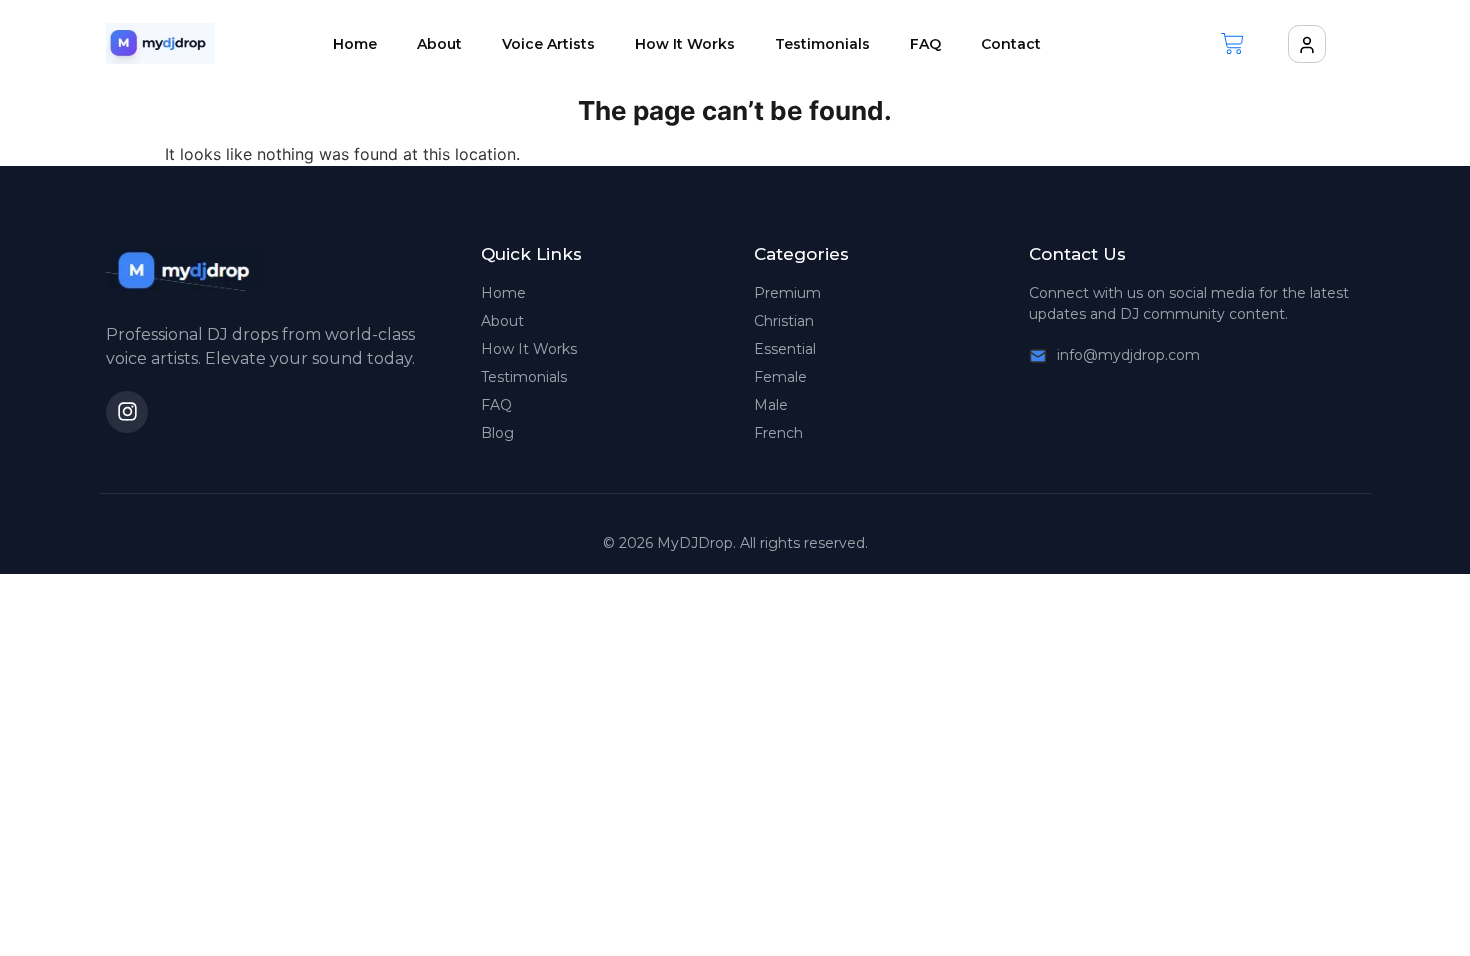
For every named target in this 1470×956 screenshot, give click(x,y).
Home (355, 44)
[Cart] (1232, 43)
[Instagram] (127, 412)
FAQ (925, 44)
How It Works (685, 44)
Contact (1011, 44)
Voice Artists (548, 44)
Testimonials (822, 44)
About (439, 44)
